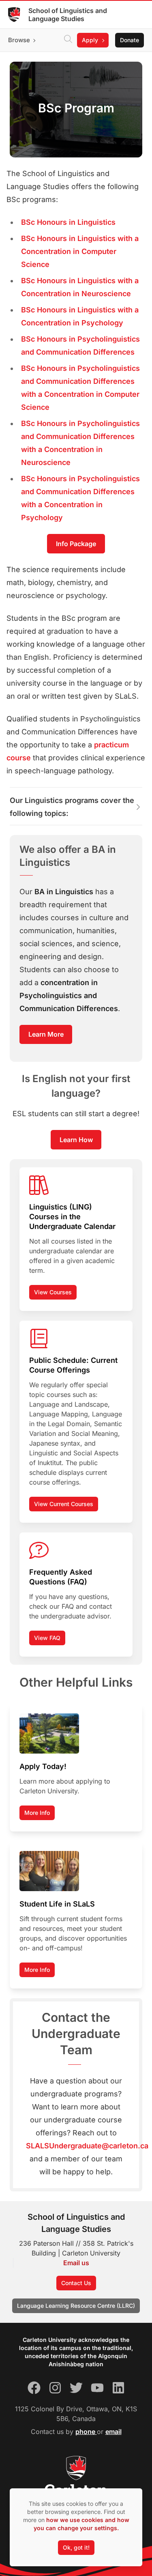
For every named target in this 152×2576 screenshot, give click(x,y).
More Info (37, 1813)
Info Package (76, 544)
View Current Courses (64, 1504)
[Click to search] (68, 40)
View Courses (53, 1292)
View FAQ (47, 1638)
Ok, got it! (76, 2547)
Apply (90, 40)
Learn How (76, 1140)
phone (86, 2432)
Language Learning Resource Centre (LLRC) (76, 2306)
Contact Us (76, 2283)
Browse (19, 40)
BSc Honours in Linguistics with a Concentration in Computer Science (80, 251)
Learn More (46, 1034)
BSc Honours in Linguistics (68, 222)
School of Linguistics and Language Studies (68, 15)
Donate (130, 40)
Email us (76, 2263)
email (113, 2432)
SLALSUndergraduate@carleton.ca (87, 2146)
